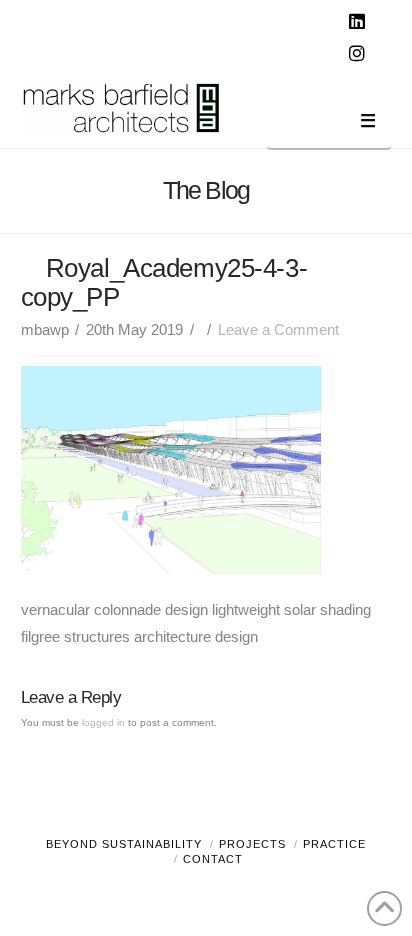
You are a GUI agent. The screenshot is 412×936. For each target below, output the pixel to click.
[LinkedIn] (359, 22)
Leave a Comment (278, 329)
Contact (213, 859)
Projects (252, 844)
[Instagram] (359, 54)
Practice (334, 844)
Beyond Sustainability (124, 844)
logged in (103, 722)
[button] (329, 124)
